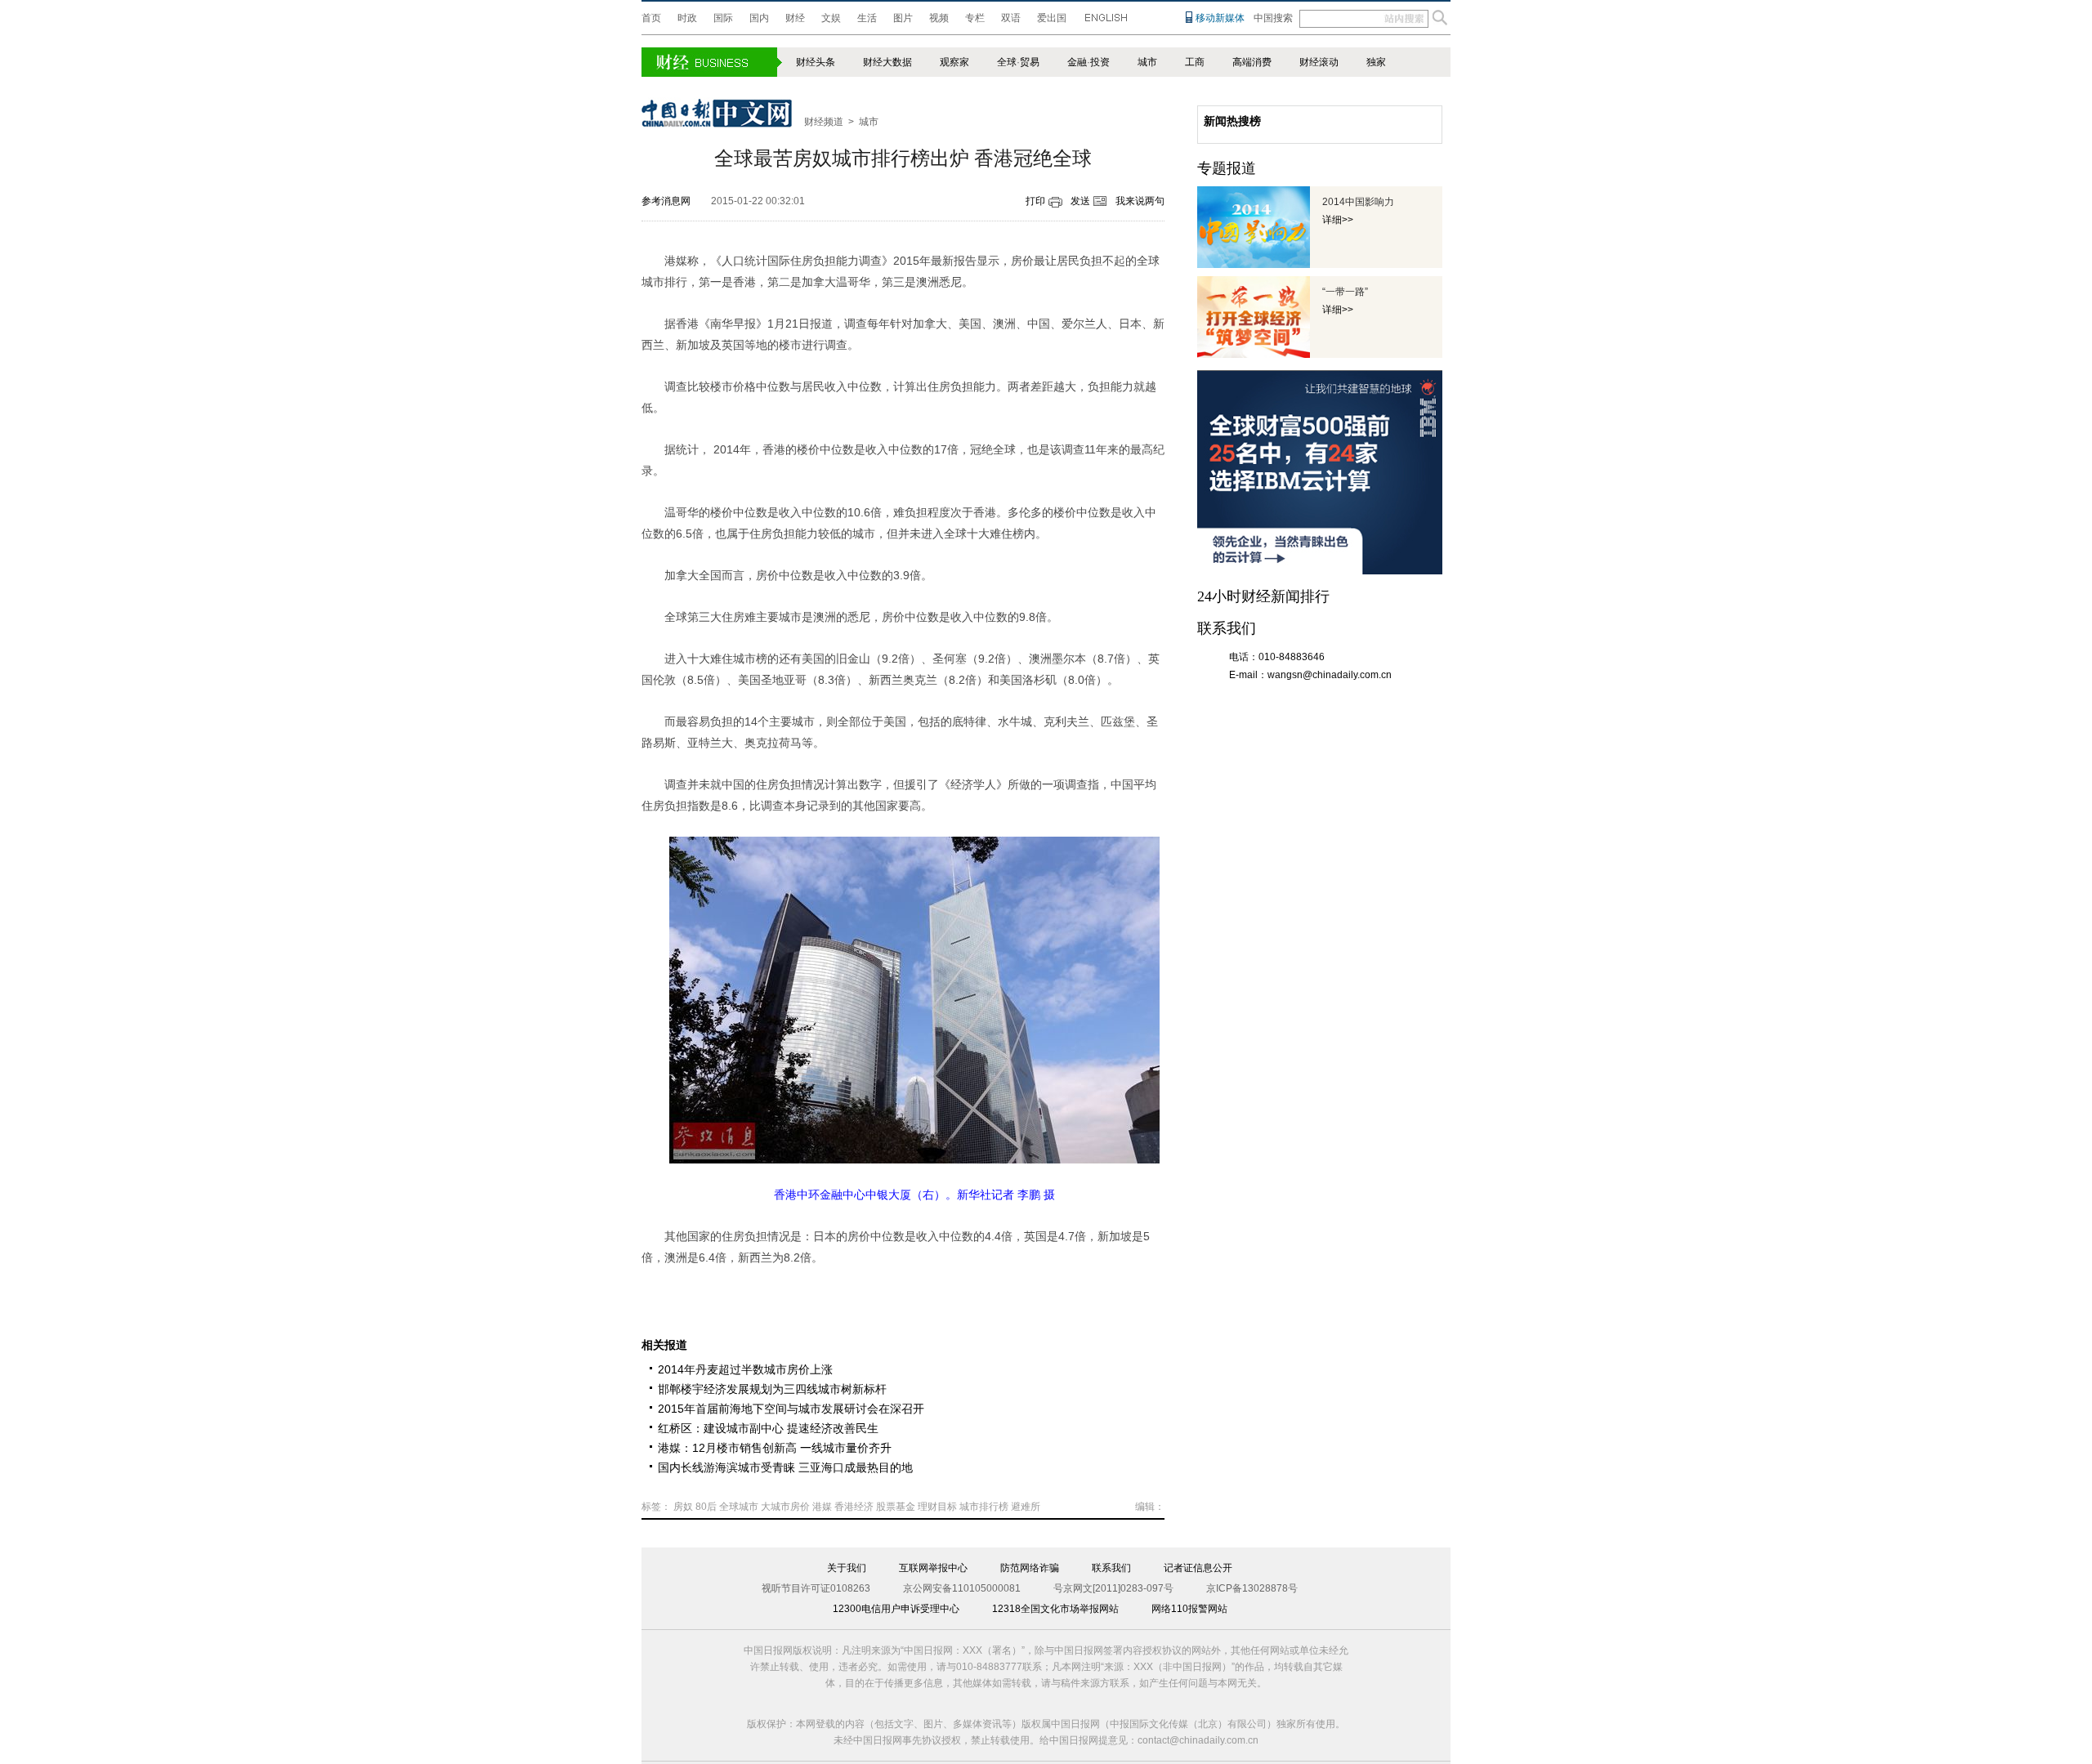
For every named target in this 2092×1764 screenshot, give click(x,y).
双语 (1011, 18)
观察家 (954, 62)
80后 (706, 1507)
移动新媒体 (1220, 18)
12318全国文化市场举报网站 (1055, 1609)
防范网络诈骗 (1030, 1568)
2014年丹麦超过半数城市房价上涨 (745, 1369)
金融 (1077, 62)
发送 (1080, 201)
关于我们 (847, 1568)
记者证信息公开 (1198, 1568)
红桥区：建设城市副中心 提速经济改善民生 (768, 1428)
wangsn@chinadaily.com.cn (1330, 675)
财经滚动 (1319, 62)
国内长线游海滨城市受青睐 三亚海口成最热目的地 (785, 1467)
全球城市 (739, 1507)
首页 (651, 18)
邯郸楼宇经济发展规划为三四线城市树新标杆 (772, 1389)
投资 (1100, 62)
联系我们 (1111, 1568)
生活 (867, 18)
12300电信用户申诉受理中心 (896, 1609)
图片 (903, 18)
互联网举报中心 (933, 1568)
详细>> (1338, 220)
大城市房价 (785, 1507)
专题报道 (1227, 168)
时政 (687, 18)
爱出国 (1052, 18)
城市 (1147, 62)
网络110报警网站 (1189, 1609)
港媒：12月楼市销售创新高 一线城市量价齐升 (775, 1448)
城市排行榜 (984, 1507)
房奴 (683, 1507)
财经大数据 (887, 62)
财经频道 (824, 122)
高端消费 (1252, 62)
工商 (1195, 62)
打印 (1035, 201)
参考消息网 (666, 201)
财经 (795, 18)
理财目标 (937, 1507)
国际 (723, 18)
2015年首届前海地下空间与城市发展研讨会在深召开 (791, 1409)
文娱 (831, 18)
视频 (939, 18)
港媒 (822, 1507)
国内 (759, 18)
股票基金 (896, 1507)
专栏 (975, 18)
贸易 (1030, 62)
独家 (1376, 62)
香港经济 (854, 1507)
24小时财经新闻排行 (1263, 596)
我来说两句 (1140, 201)
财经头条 (816, 62)
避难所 (1026, 1507)
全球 (1007, 62)
